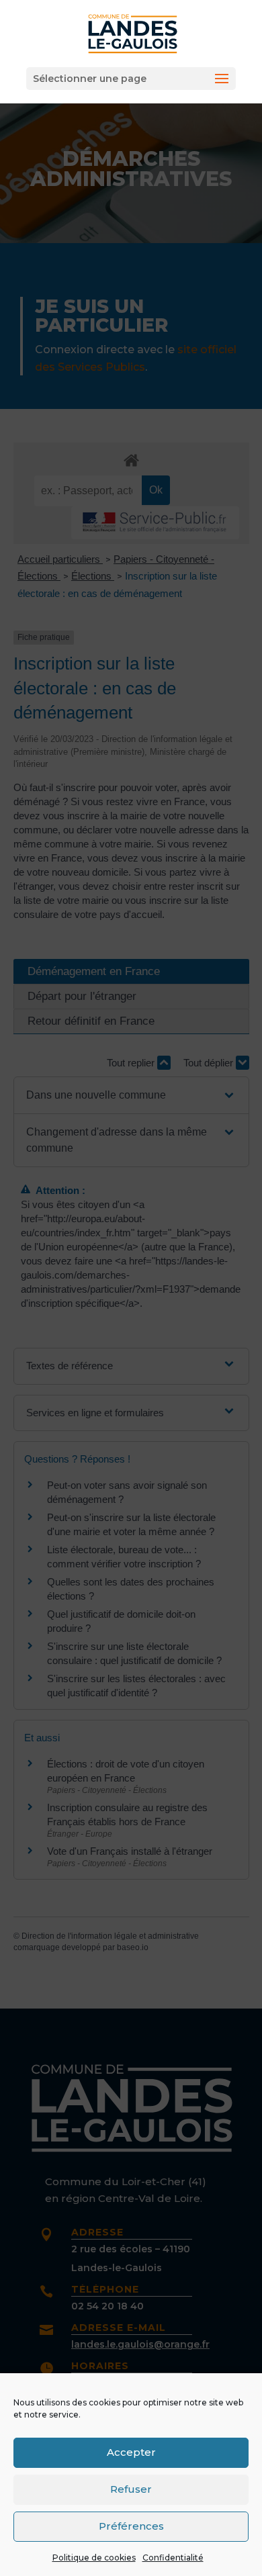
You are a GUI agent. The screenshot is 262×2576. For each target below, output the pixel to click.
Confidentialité (173, 2558)
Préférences (131, 2526)
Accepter (131, 2452)
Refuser (131, 2489)
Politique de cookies (94, 2558)
